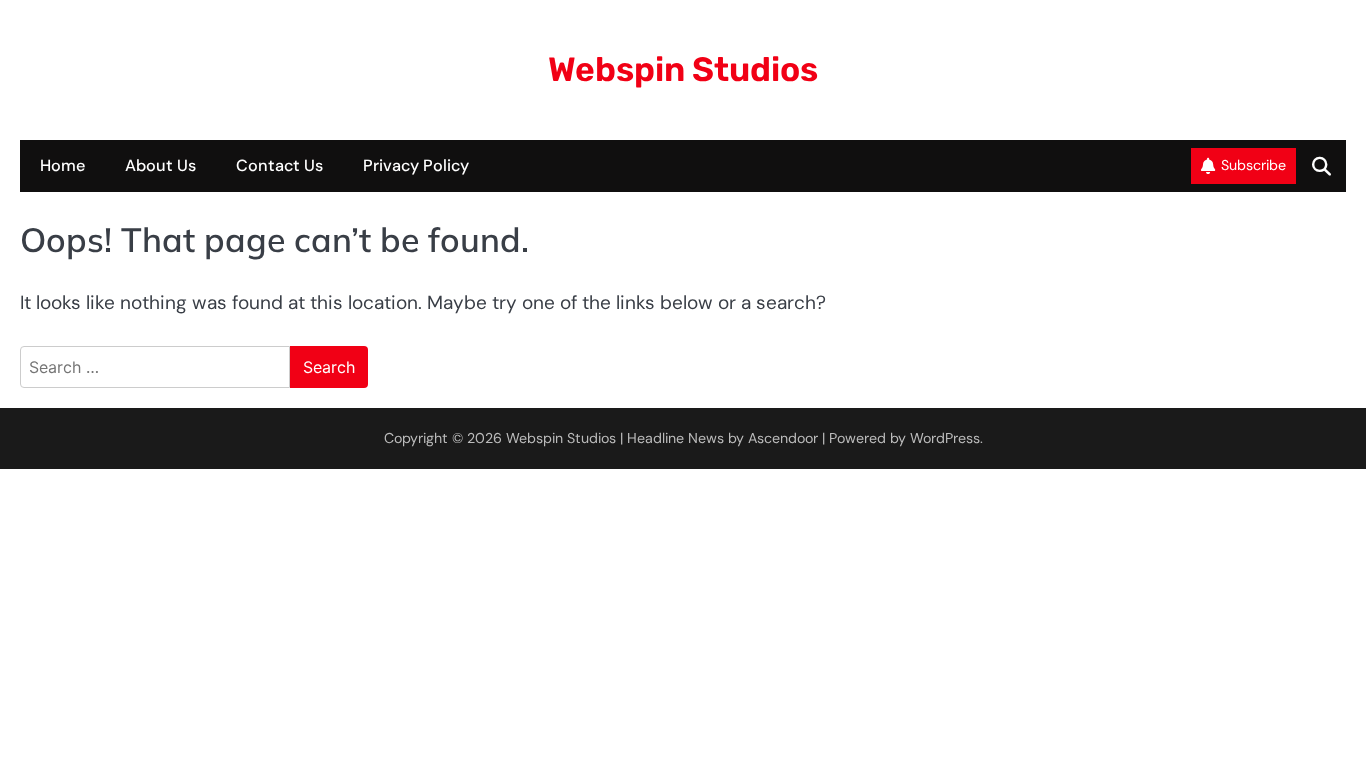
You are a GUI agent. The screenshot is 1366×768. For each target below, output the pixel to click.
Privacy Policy (416, 165)
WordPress (945, 438)
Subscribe (1253, 165)
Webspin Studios (683, 69)
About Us (160, 165)
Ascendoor (783, 438)
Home (62, 165)
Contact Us (279, 165)
